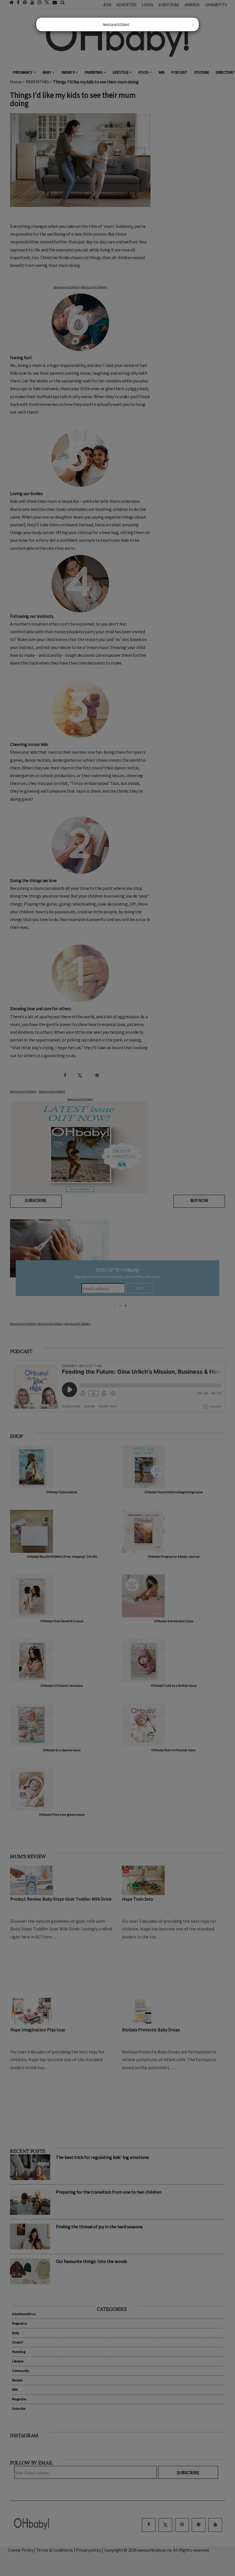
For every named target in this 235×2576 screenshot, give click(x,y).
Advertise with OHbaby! (116, 24)
